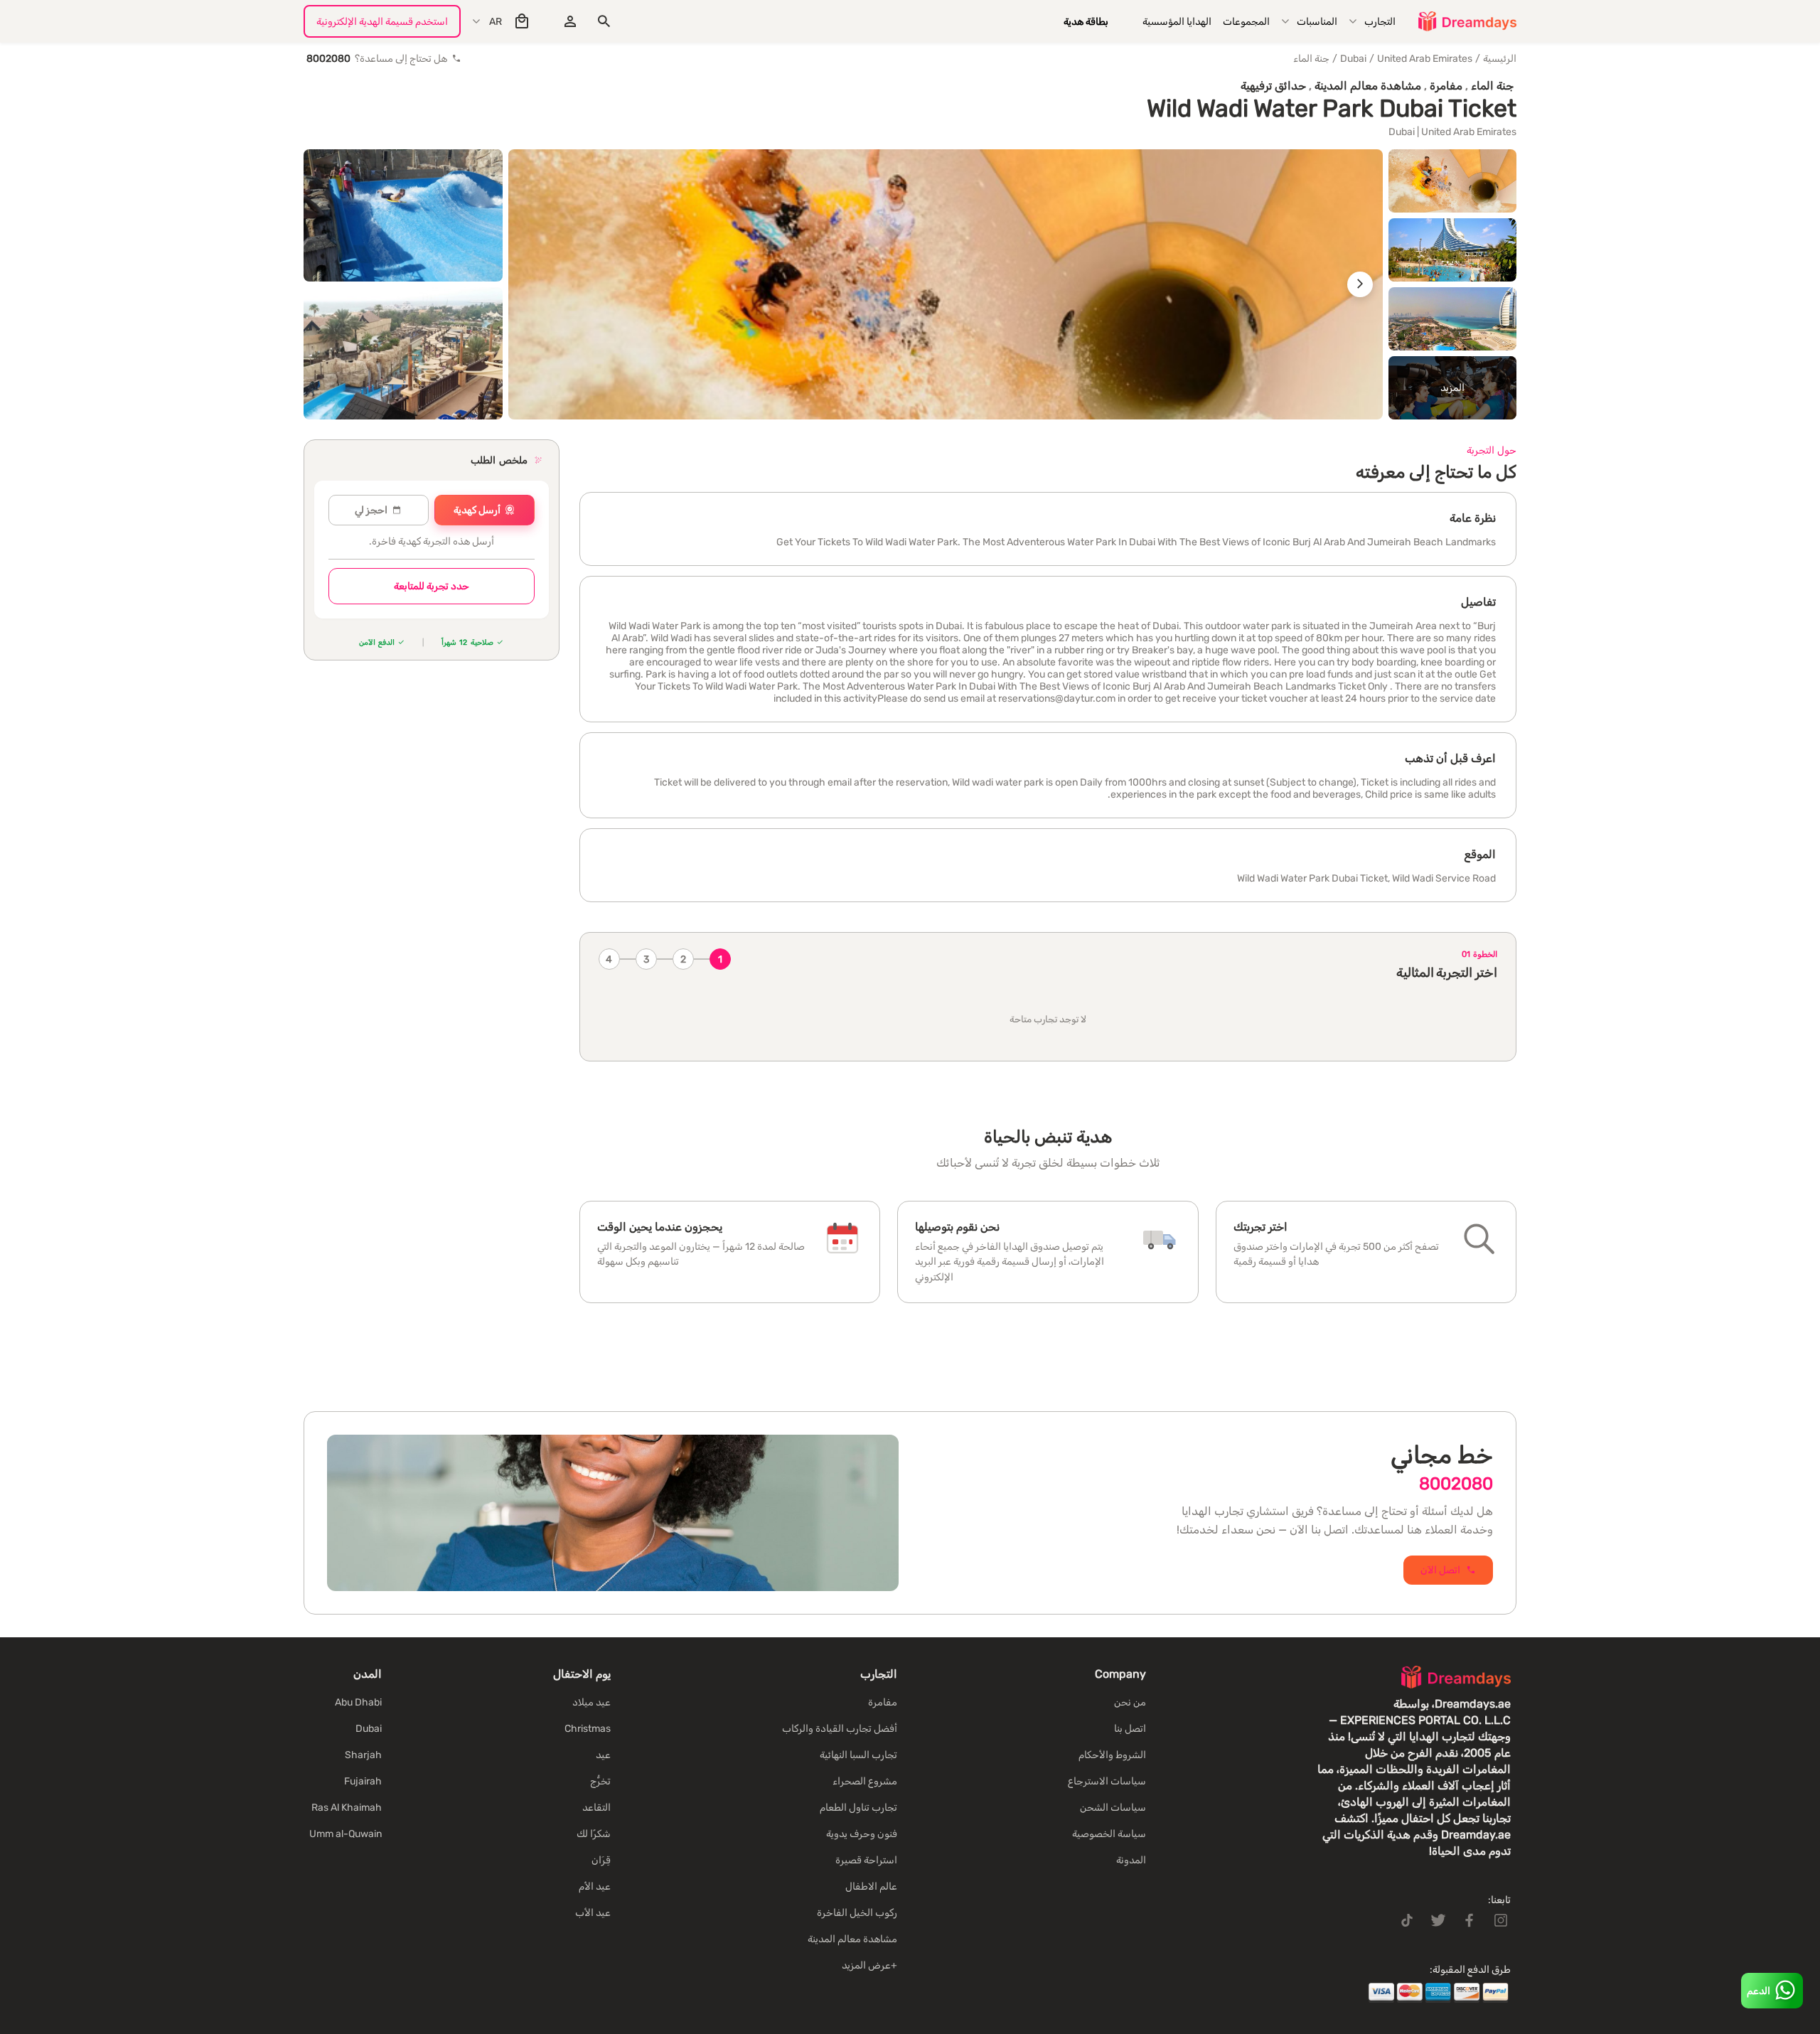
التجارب (1380, 22)
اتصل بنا (1130, 1729)
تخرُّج (600, 1781)
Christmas (588, 1729)
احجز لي (371, 510)
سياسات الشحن (1113, 1808)
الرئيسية (1500, 59)
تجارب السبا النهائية (858, 1755)
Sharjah (363, 1755)
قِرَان (601, 1860)
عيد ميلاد (591, 1702)
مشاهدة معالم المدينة (852, 1939)
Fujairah (363, 1781)
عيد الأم (595, 1886)
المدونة (1131, 1860)
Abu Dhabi (358, 1702)
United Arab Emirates (1425, 59)
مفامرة (883, 1702)
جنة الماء (1311, 59)
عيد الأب (593, 1913)
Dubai (1353, 59)
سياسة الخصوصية (1109, 1834)
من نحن (1130, 1702)
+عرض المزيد (869, 1965)
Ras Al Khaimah (347, 1808)
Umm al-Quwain (346, 1834)
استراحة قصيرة (866, 1860)
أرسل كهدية (477, 510)
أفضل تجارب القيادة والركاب (840, 1729)
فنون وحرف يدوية (862, 1834)
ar (496, 22)
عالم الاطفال (871, 1886)
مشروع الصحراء (865, 1781)
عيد (603, 1755)
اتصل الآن (1440, 1570)
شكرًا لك (594, 1834)
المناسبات (1317, 22)
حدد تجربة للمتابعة (432, 586)
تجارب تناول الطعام (858, 1808)
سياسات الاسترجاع (1107, 1781)
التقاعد (596, 1808)
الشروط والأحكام (1112, 1755)
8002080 (1456, 1484)
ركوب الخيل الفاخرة (857, 1913)
